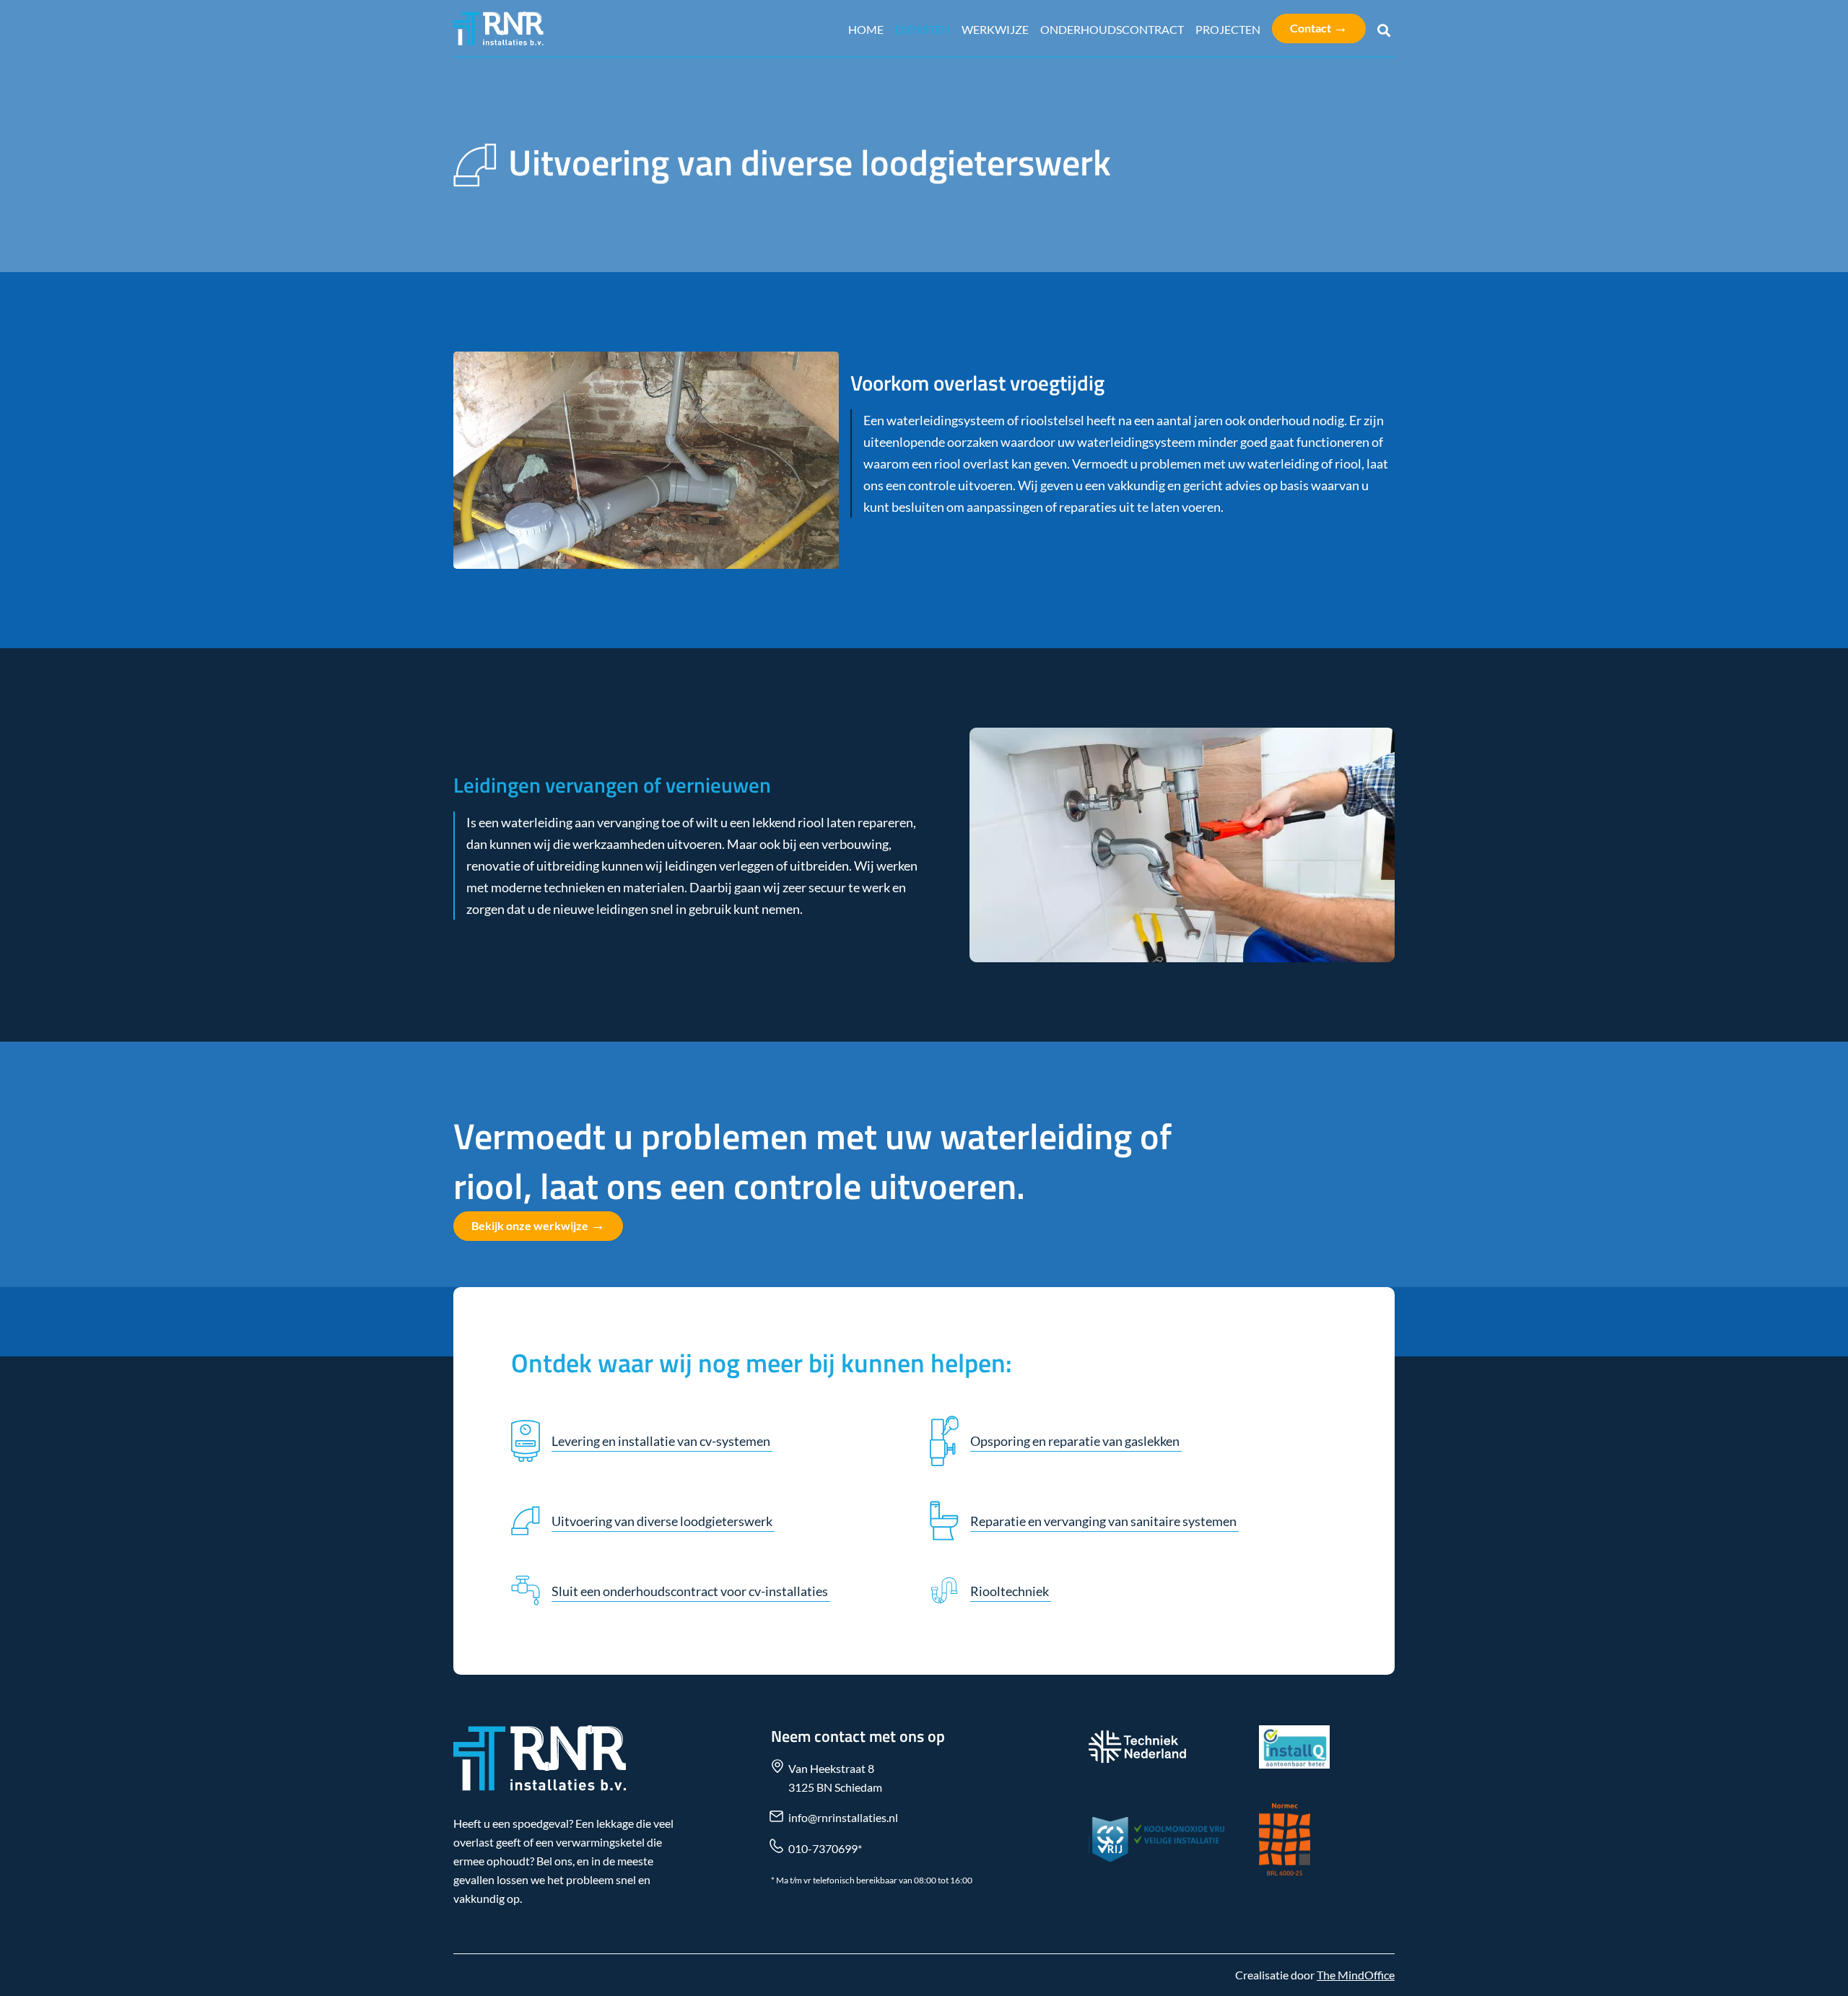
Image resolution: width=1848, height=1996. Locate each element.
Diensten (923, 29)
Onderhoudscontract (1112, 29)
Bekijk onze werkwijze (538, 1224)
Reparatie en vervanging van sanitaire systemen (1104, 1521)
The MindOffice (1356, 1975)
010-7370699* (825, 1848)
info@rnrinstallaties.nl (843, 1817)
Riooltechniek (1011, 1591)
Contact (1319, 27)
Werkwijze (995, 29)
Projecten (1228, 29)
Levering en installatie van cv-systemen (662, 1441)
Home (866, 29)
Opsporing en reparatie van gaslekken (1076, 1441)
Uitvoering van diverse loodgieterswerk (663, 1521)
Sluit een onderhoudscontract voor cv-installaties (691, 1591)
